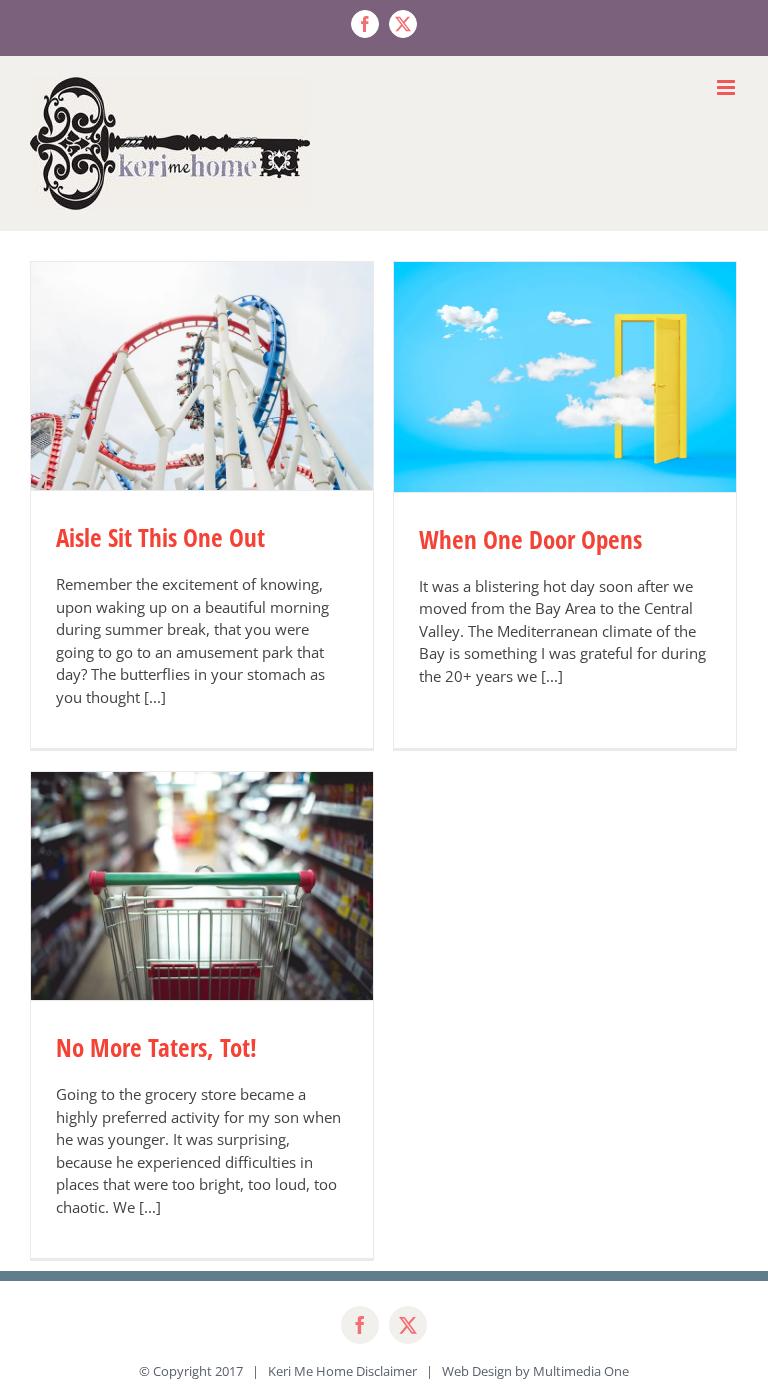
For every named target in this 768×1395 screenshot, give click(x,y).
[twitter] (408, 1325)
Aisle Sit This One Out (160, 537)
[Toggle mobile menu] (727, 87)
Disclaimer (386, 1371)
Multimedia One (581, 1371)
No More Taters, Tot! (156, 1047)
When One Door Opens (530, 539)
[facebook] (360, 1325)
